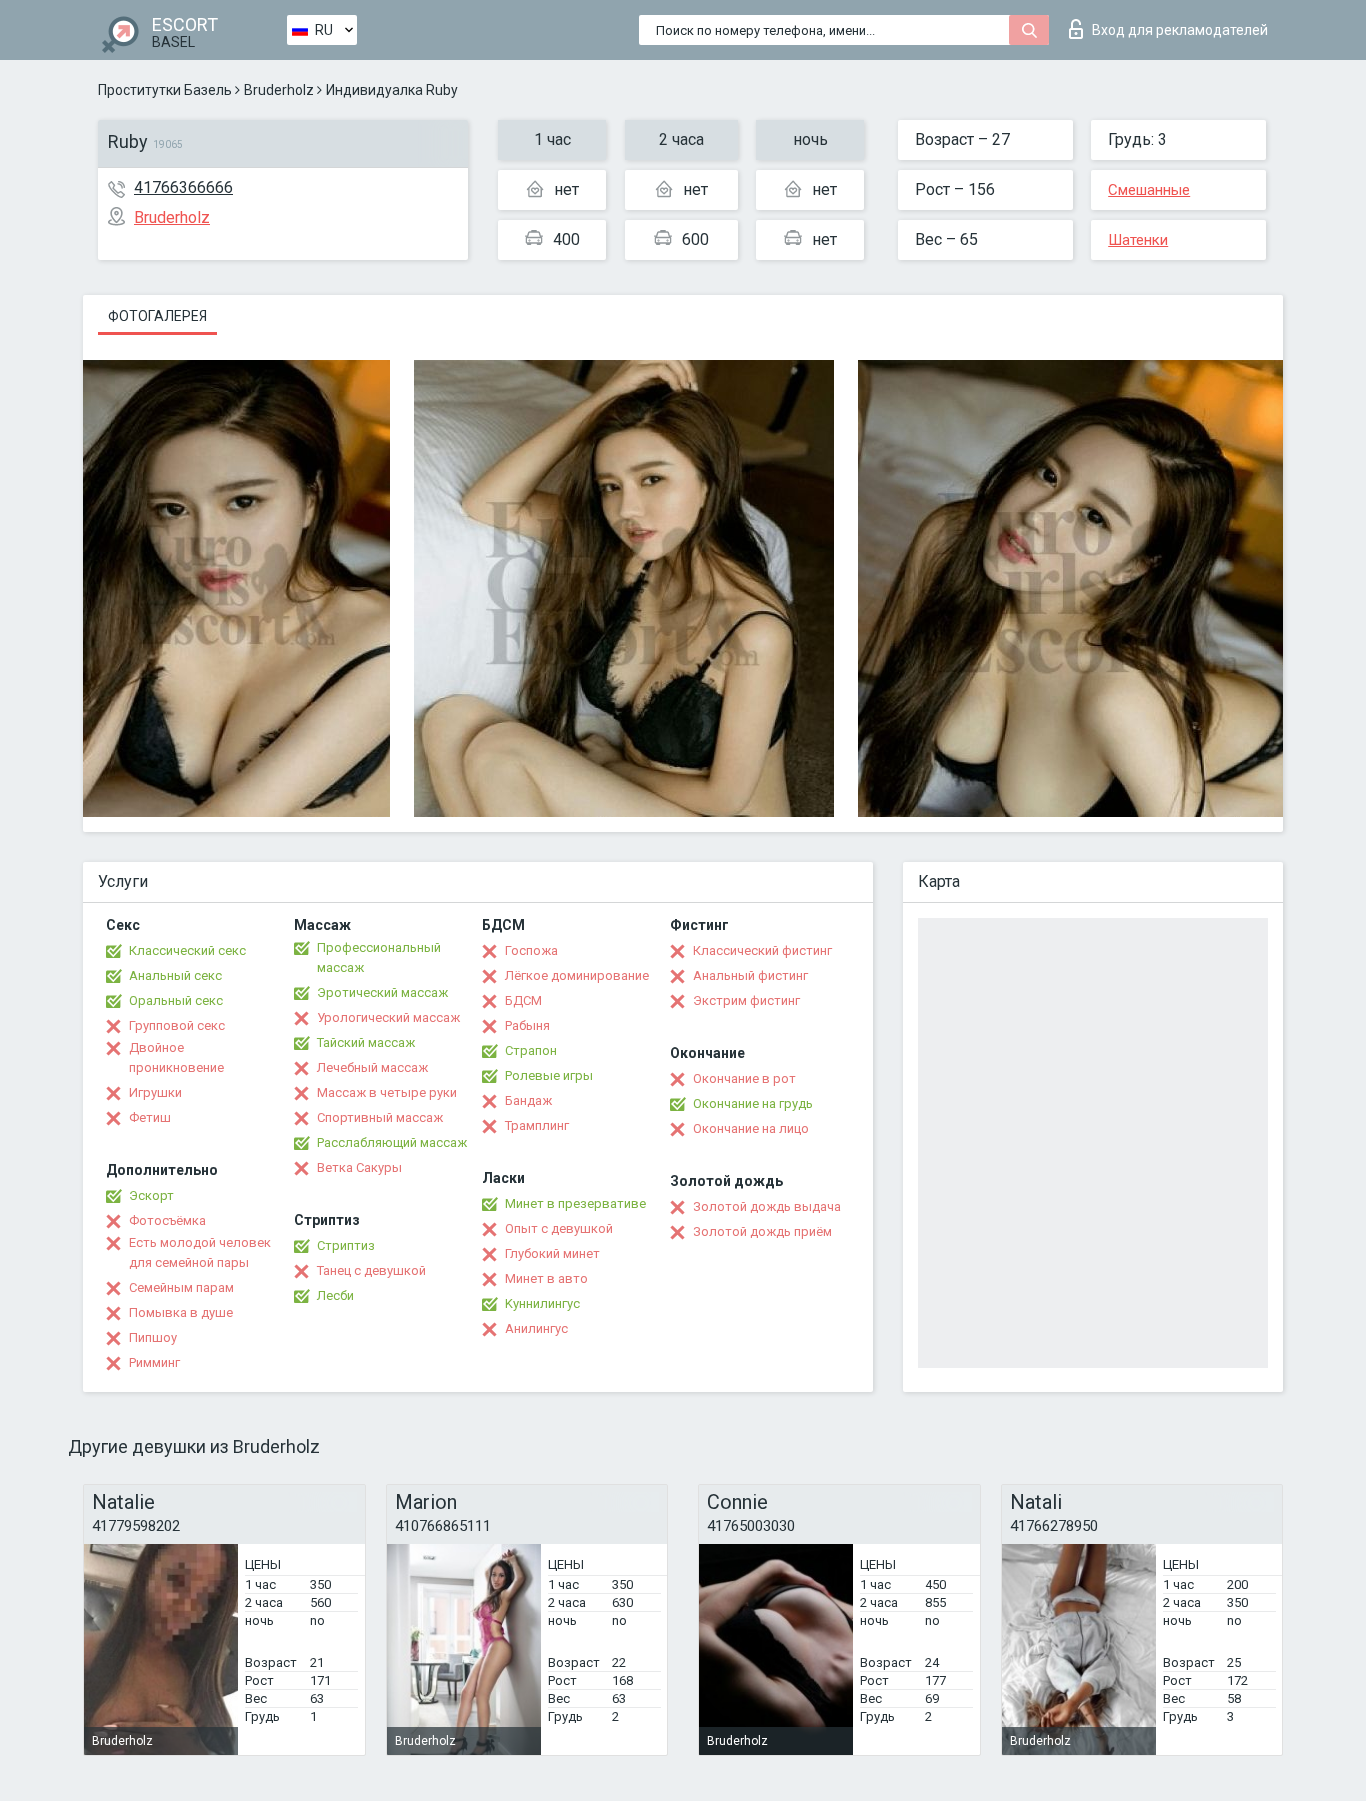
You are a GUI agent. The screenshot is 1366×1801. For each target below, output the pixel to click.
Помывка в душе (181, 1312)
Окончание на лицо (751, 1128)
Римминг (154, 1362)
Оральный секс (176, 1000)
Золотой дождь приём (762, 1231)
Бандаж (528, 1100)
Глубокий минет (552, 1253)
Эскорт (151, 1195)
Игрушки (155, 1092)
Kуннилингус (542, 1303)
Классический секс (187, 950)
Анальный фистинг (750, 975)
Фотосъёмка (167, 1220)
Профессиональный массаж (379, 957)
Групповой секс (177, 1025)
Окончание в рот (744, 1078)
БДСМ (523, 1000)
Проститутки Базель (165, 90)
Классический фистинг (762, 950)
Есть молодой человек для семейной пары (200, 1252)
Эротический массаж (382, 992)
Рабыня (527, 1025)
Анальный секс (175, 975)
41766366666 (183, 187)
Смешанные (1149, 190)
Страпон (531, 1050)
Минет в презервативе (575, 1203)
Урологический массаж (388, 1017)
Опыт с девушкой (559, 1228)
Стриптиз (346, 1245)
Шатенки (1138, 240)
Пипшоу (153, 1337)
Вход (1180, 30)
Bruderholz (279, 90)
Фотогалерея (157, 316)
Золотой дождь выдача (767, 1206)
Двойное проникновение (176, 1057)
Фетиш (150, 1117)
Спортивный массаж (380, 1117)
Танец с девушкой (371, 1270)
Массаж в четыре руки (387, 1092)
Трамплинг (537, 1125)
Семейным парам (181, 1287)
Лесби (335, 1295)
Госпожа (531, 950)
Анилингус (536, 1328)
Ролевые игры (549, 1075)
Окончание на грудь (753, 1103)
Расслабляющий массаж (392, 1142)
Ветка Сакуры (359, 1167)
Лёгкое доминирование (577, 975)
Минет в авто (546, 1278)
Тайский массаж (366, 1042)
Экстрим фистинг (746, 1000)
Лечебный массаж (372, 1067)
